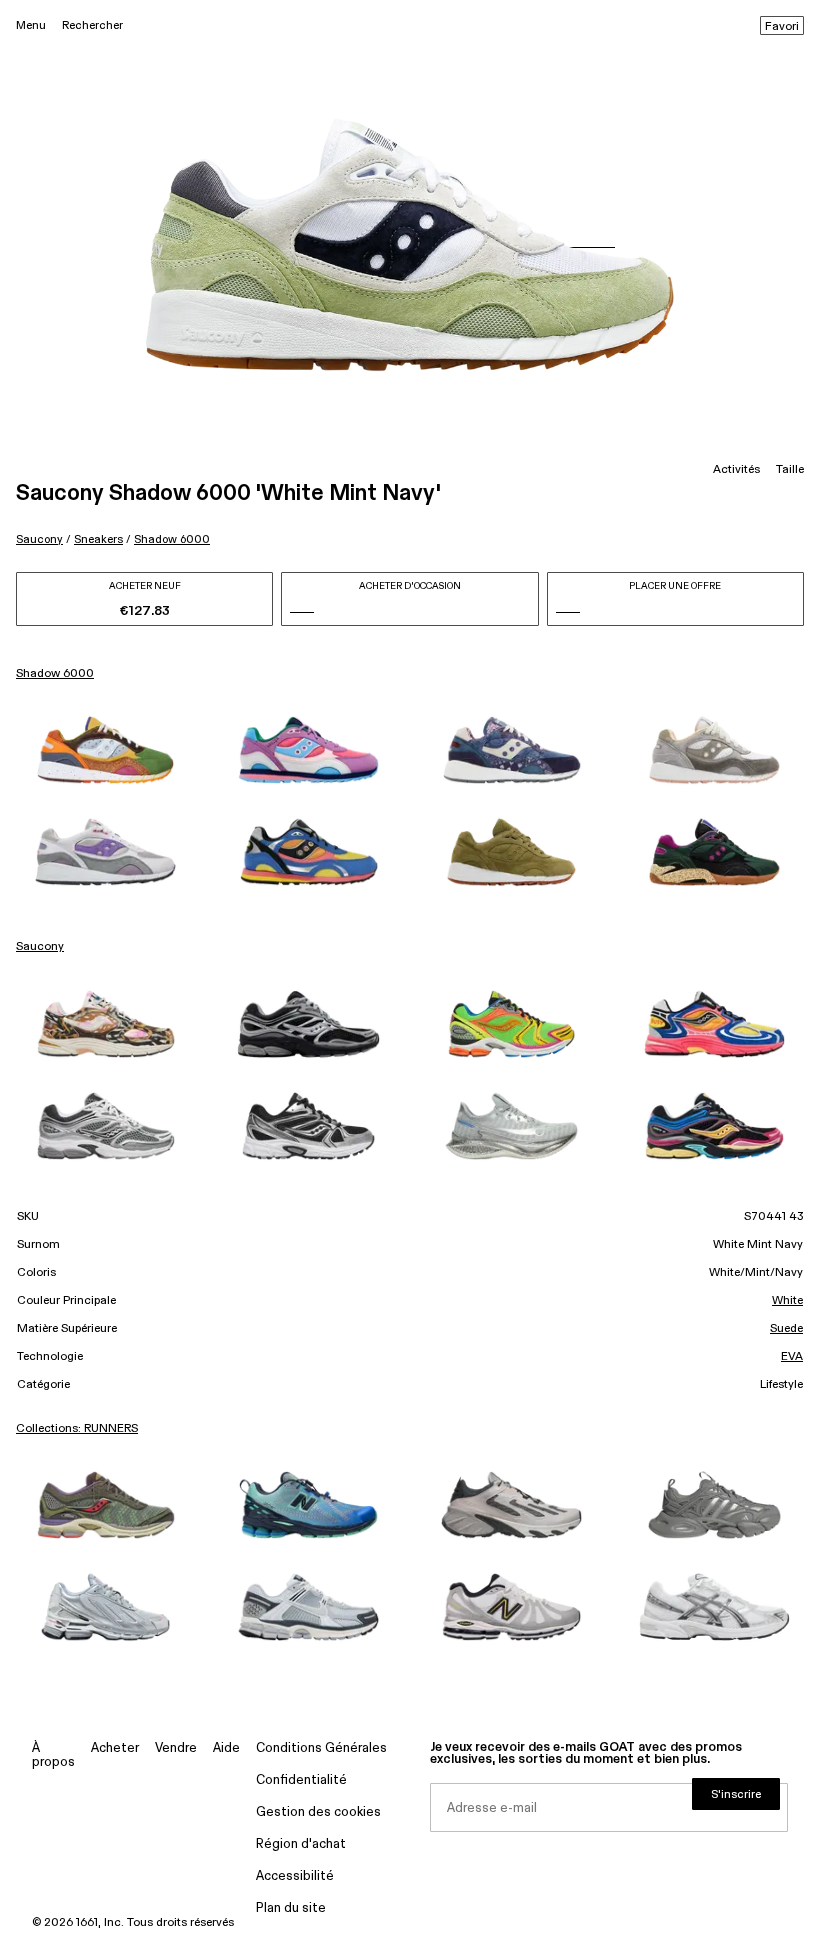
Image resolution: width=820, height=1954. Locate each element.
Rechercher (92, 25)
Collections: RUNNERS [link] (77, 1429)
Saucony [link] (40, 947)
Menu (31, 25)
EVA (792, 1357)
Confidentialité (301, 1780)
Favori (782, 27)
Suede (786, 1329)
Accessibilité (295, 1876)
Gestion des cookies (318, 1812)
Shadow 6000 (172, 539)
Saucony (39, 539)
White (787, 1301)
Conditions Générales (321, 1748)
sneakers (98, 539)
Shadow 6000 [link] (55, 674)
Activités (736, 470)
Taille (790, 470)
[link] (105, 750)
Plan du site (291, 1908)
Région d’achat (301, 1844)
